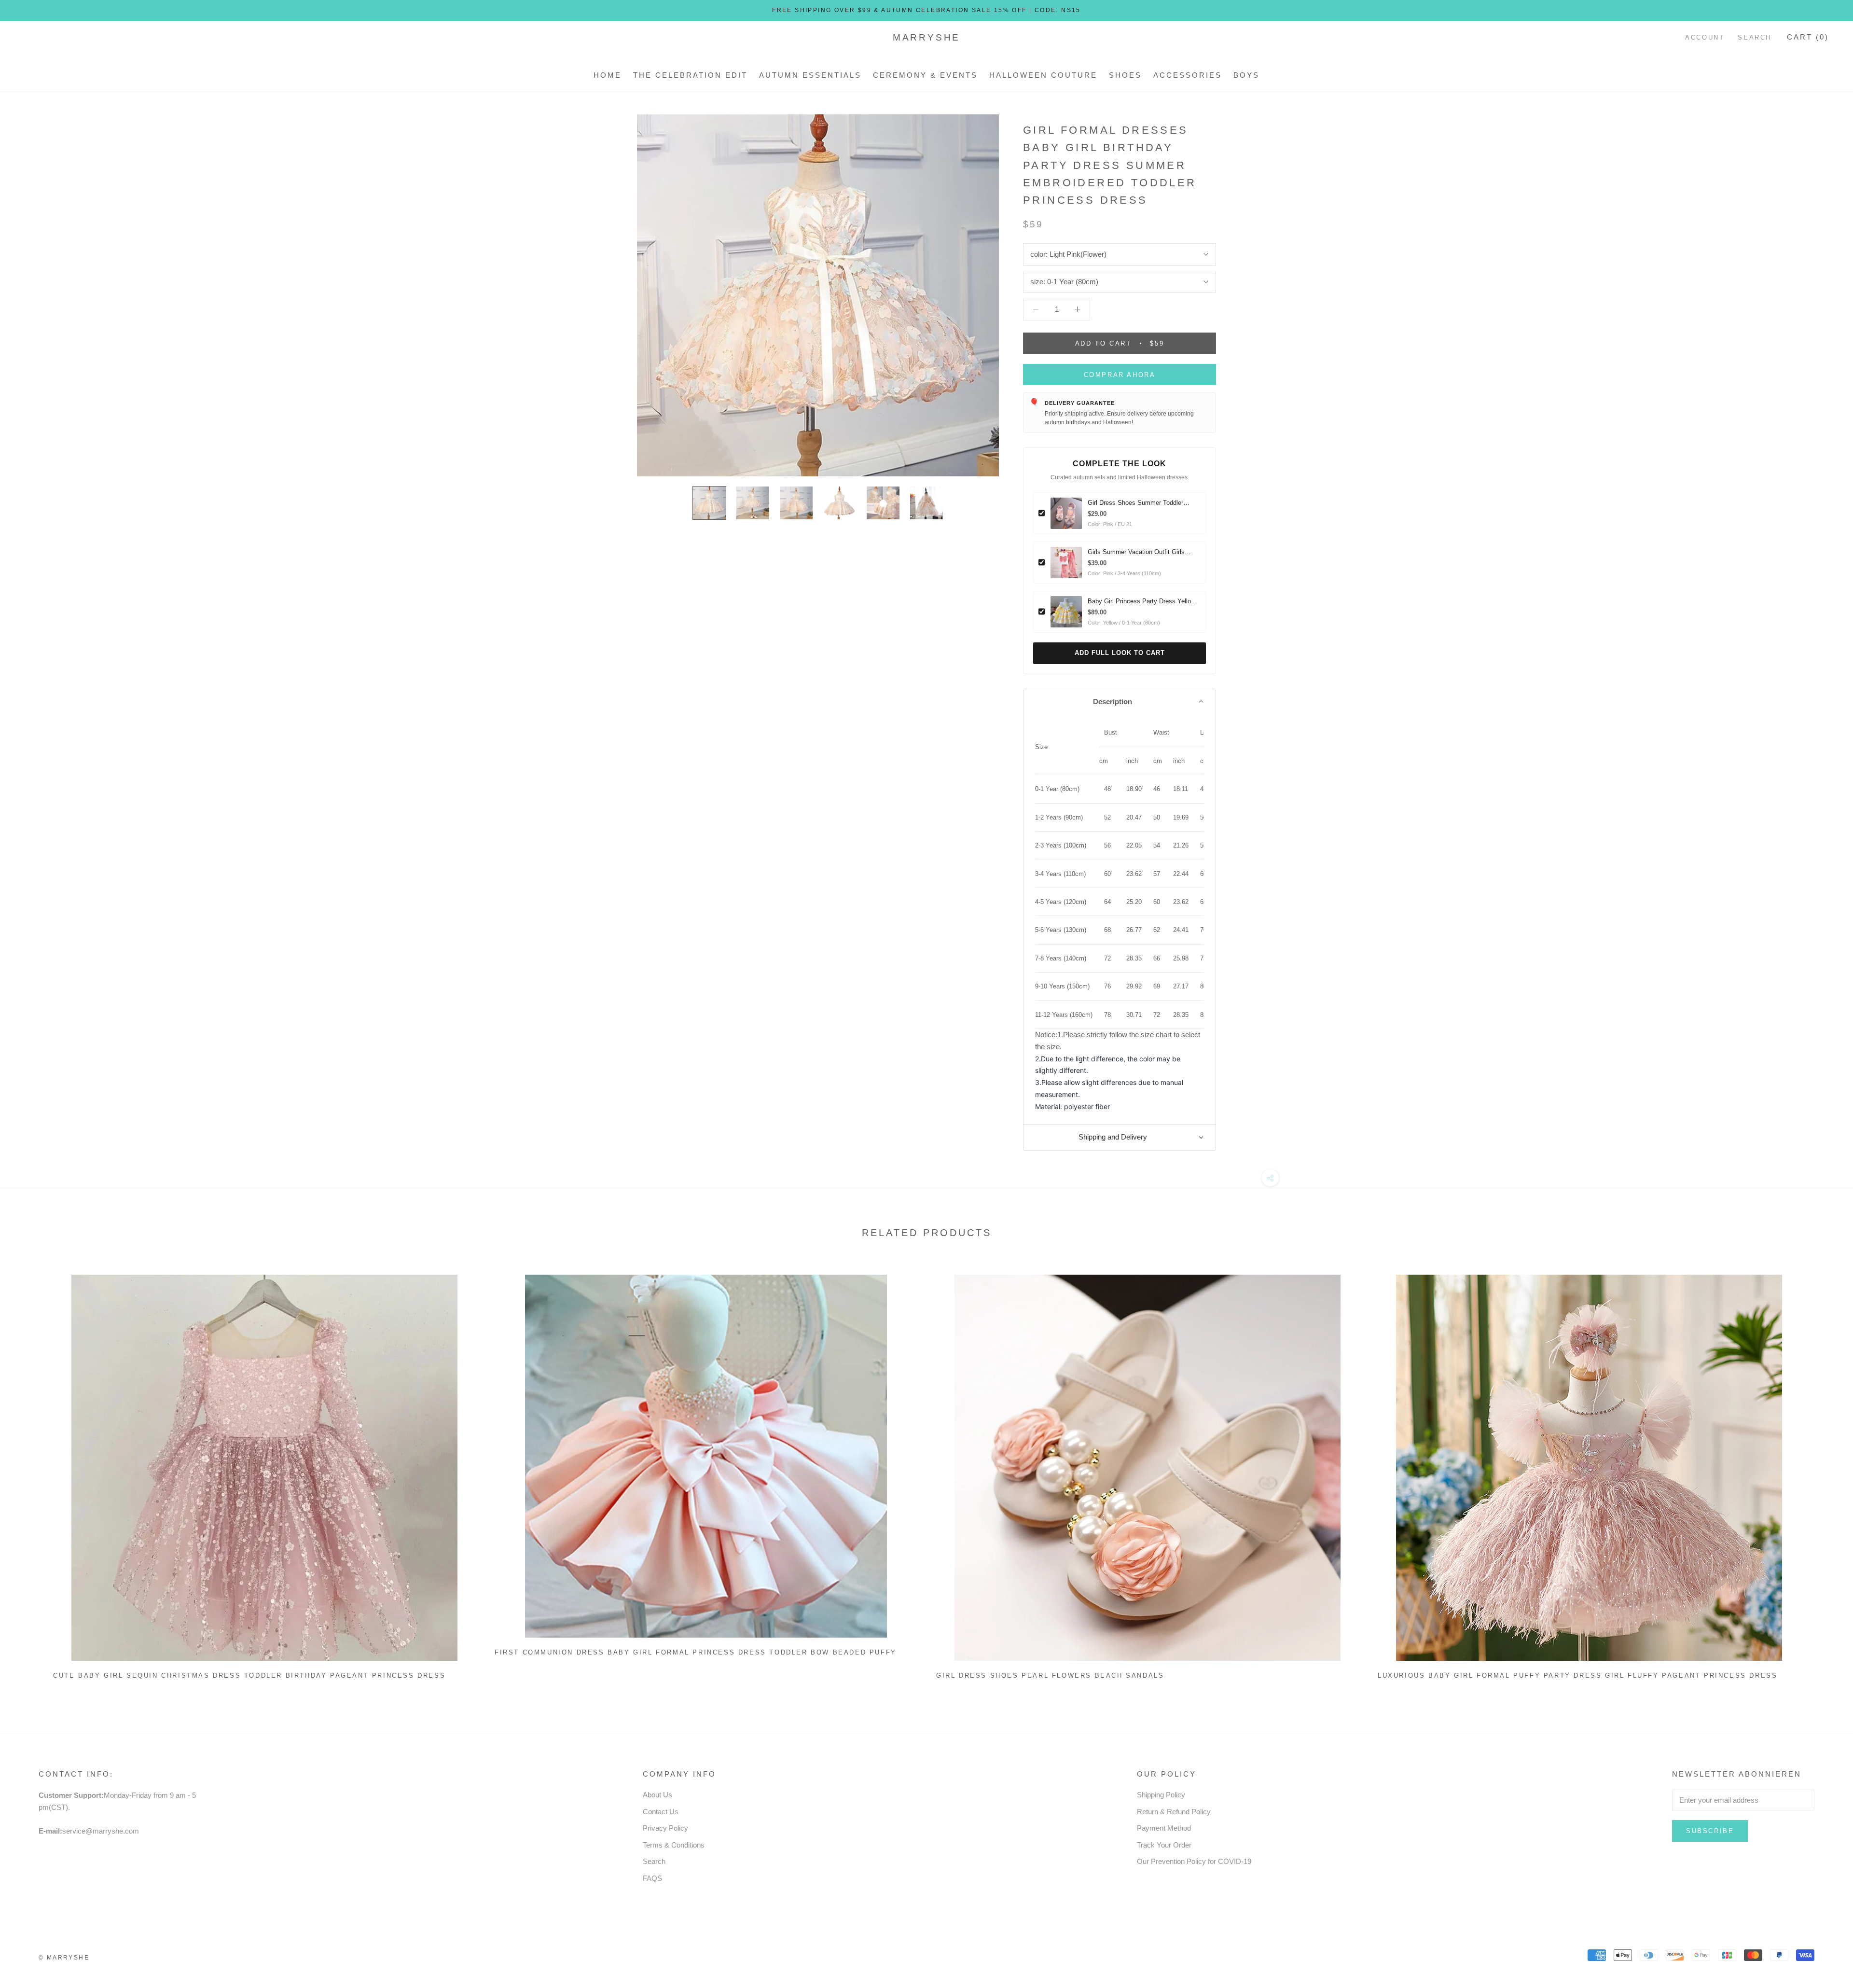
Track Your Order (1164, 1845)
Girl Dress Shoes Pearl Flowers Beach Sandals (1050, 1675)
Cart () (1808, 37)
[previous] (30, 1473)
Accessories (1188, 75)
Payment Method (1164, 1828)
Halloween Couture (1043, 75)
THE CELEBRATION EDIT (690, 75)
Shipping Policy (1161, 1795)
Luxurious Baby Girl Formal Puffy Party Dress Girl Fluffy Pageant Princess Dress (1577, 1675)
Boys (1246, 75)
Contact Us (661, 1812)
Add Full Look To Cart (1120, 653)
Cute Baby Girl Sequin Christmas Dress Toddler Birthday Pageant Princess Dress (249, 1675)
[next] (1823, 1473)
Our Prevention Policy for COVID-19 (1194, 1861)
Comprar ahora (1120, 375)
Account (1705, 37)
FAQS (652, 1878)
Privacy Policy (665, 1828)
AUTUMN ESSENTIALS (810, 75)
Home (608, 75)
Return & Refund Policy (1174, 1812)
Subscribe (1710, 1831)
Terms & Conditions (674, 1845)
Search (1755, 37)
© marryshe (64, 1958)
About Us (657, 1795)
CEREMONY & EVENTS (925, 75)
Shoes (1125, 75)
